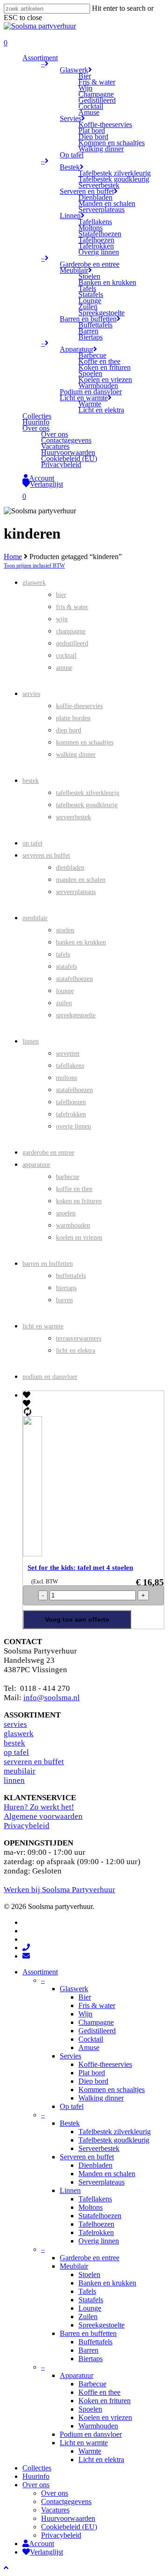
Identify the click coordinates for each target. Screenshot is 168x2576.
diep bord (69, 730)
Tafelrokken (96, 2232)
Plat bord (92, 2073)
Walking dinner (101, 2098)
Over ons (36, 2485)
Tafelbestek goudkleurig (114, 2140)
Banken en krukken (107, 2283)
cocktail (66, 656)
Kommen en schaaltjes (112, 2090)
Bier (85, 1997)
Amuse (89, 2047)
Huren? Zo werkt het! (39, 1807)
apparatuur (36, 1165)
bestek (31, 781)
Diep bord (93, 2081)
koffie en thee (74, 1189)
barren (64, 1300)
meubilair (35, 918)
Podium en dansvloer (91, 2434)
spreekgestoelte (76, 1015)
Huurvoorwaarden (68, 2518)
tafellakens (70, 1066)
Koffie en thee (99, 2392)
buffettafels (71, 1276)
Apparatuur (77, 2375)
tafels (63, 954)
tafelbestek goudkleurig (87, 805)
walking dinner (76, 755)
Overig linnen (99, 2241)
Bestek (70, 2123)
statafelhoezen (74, 979)
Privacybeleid (27, 1826)
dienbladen (70, 868)
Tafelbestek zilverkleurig (115, 2132)
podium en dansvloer (50, 1377)
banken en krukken (81, 942)
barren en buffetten (48, 1264)
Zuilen (88, 2317)
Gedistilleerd (97, 2031)
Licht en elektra (101, 2459)
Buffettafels (95, 2342)
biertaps (66, 1288)
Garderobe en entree (90, 2258)
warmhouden (73, 1225)
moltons (66, 1078)
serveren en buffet (46, 855)
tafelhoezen (71, 1102)
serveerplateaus (76, 892)
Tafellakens (95, 2199)
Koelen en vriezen (105, 2417)
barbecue (68, 1177)
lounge (65, 991)
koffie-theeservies (79, 706)
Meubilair (74, 2266)
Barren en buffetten (88, 2333)
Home (13, 557)
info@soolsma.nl (52, 1698)
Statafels (91, 2300)
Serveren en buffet (87, 2157)
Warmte (90, 2451)
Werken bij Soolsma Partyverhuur (59, 1890)
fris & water (72, 607)
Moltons (91, 2207)
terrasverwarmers (79, 1338)
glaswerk (34, 583)
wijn (62, 619)
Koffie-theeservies (105, 2064)
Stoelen (89, 2274)
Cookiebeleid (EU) (69, 2527)
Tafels (87, 2291)
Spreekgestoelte (101, 2325)
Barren (88, 2350)
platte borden (73, 718)
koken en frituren (79, 1201)
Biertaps (91, 2359)
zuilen (64, 1003)
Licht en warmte (84, 2443)
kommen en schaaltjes (85, 742)
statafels (66, 967)
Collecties (37, 2468)
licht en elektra (76, 1351)
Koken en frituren (105, 2401)
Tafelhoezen (96, 2224)
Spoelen (90, 2409)
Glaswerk (74, 1989)
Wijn (85, 2014)
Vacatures (55, 2510)
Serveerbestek (99, 2148)
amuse (64, 668)
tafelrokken (71, 1114)
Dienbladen (95, 2165)
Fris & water (97, 2005)
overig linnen (73, 1126)
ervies (17, 1724)
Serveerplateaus (101, 2182)
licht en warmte (43, 1326)
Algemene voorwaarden (43, 1816)
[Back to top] (6, 2568)
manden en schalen (81, 880)
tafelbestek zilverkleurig (88, 793)
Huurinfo (36, 2476)
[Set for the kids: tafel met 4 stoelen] (49, 1554)
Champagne (96, 2022)
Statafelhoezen (100, 2216)
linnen (31, 1041)
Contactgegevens (66, 2501)
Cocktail (91, 2039)
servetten (68, 1054)
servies (31, 694)
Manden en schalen (107, 2174)
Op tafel (72, 2106)
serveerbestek (73, 817)
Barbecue (92, 2384)
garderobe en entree (48, 1153)
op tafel (32, 843)
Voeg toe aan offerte (77, 1619)
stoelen (65, 930)
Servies (70, 2056)
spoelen (66, 1213)
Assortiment (40, 1972)
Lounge (90, 2308)
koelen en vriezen (79, 1238)
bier (61, 595)
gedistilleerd (72, 643)
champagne (71, 631)
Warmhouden (98, 2426)
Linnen (70, 2190)
